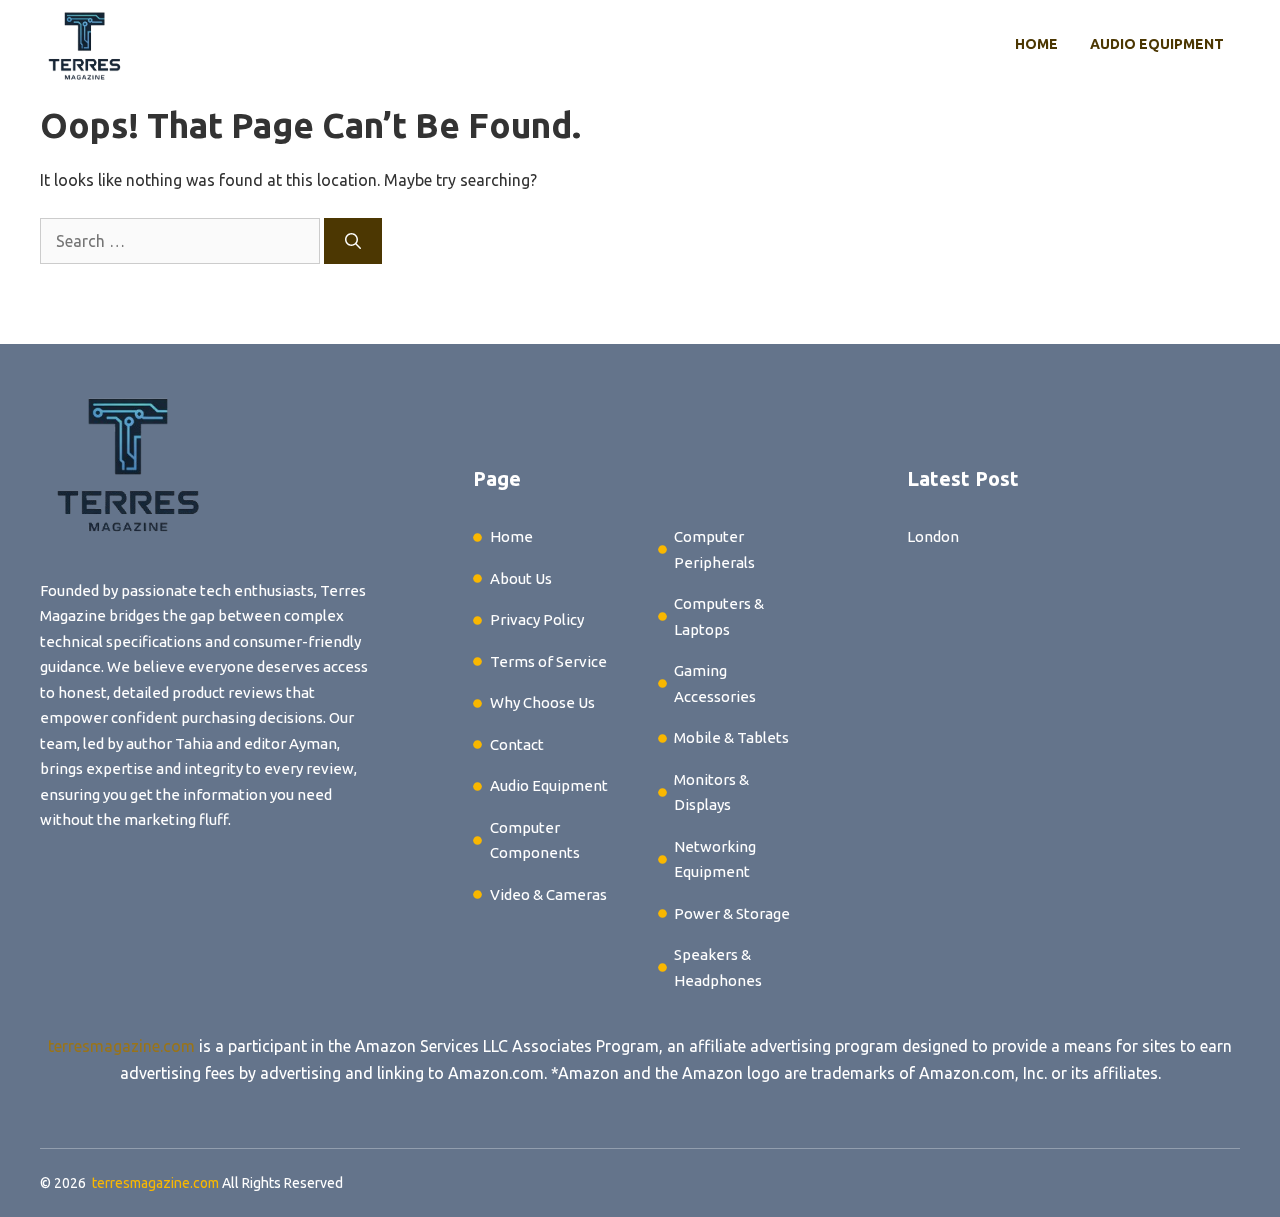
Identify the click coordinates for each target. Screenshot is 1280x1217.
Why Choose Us (542, 702)
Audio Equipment (1157, 44)
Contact (517, 744)
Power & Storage (732, 913)
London (933, 536)
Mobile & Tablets (731, 737)
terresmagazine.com (121, 1046)
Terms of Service (548, 661)
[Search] (353, 241)
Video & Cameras (548, 894)
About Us (521, 578)
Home (1036, 44)
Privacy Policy (537, 619)
